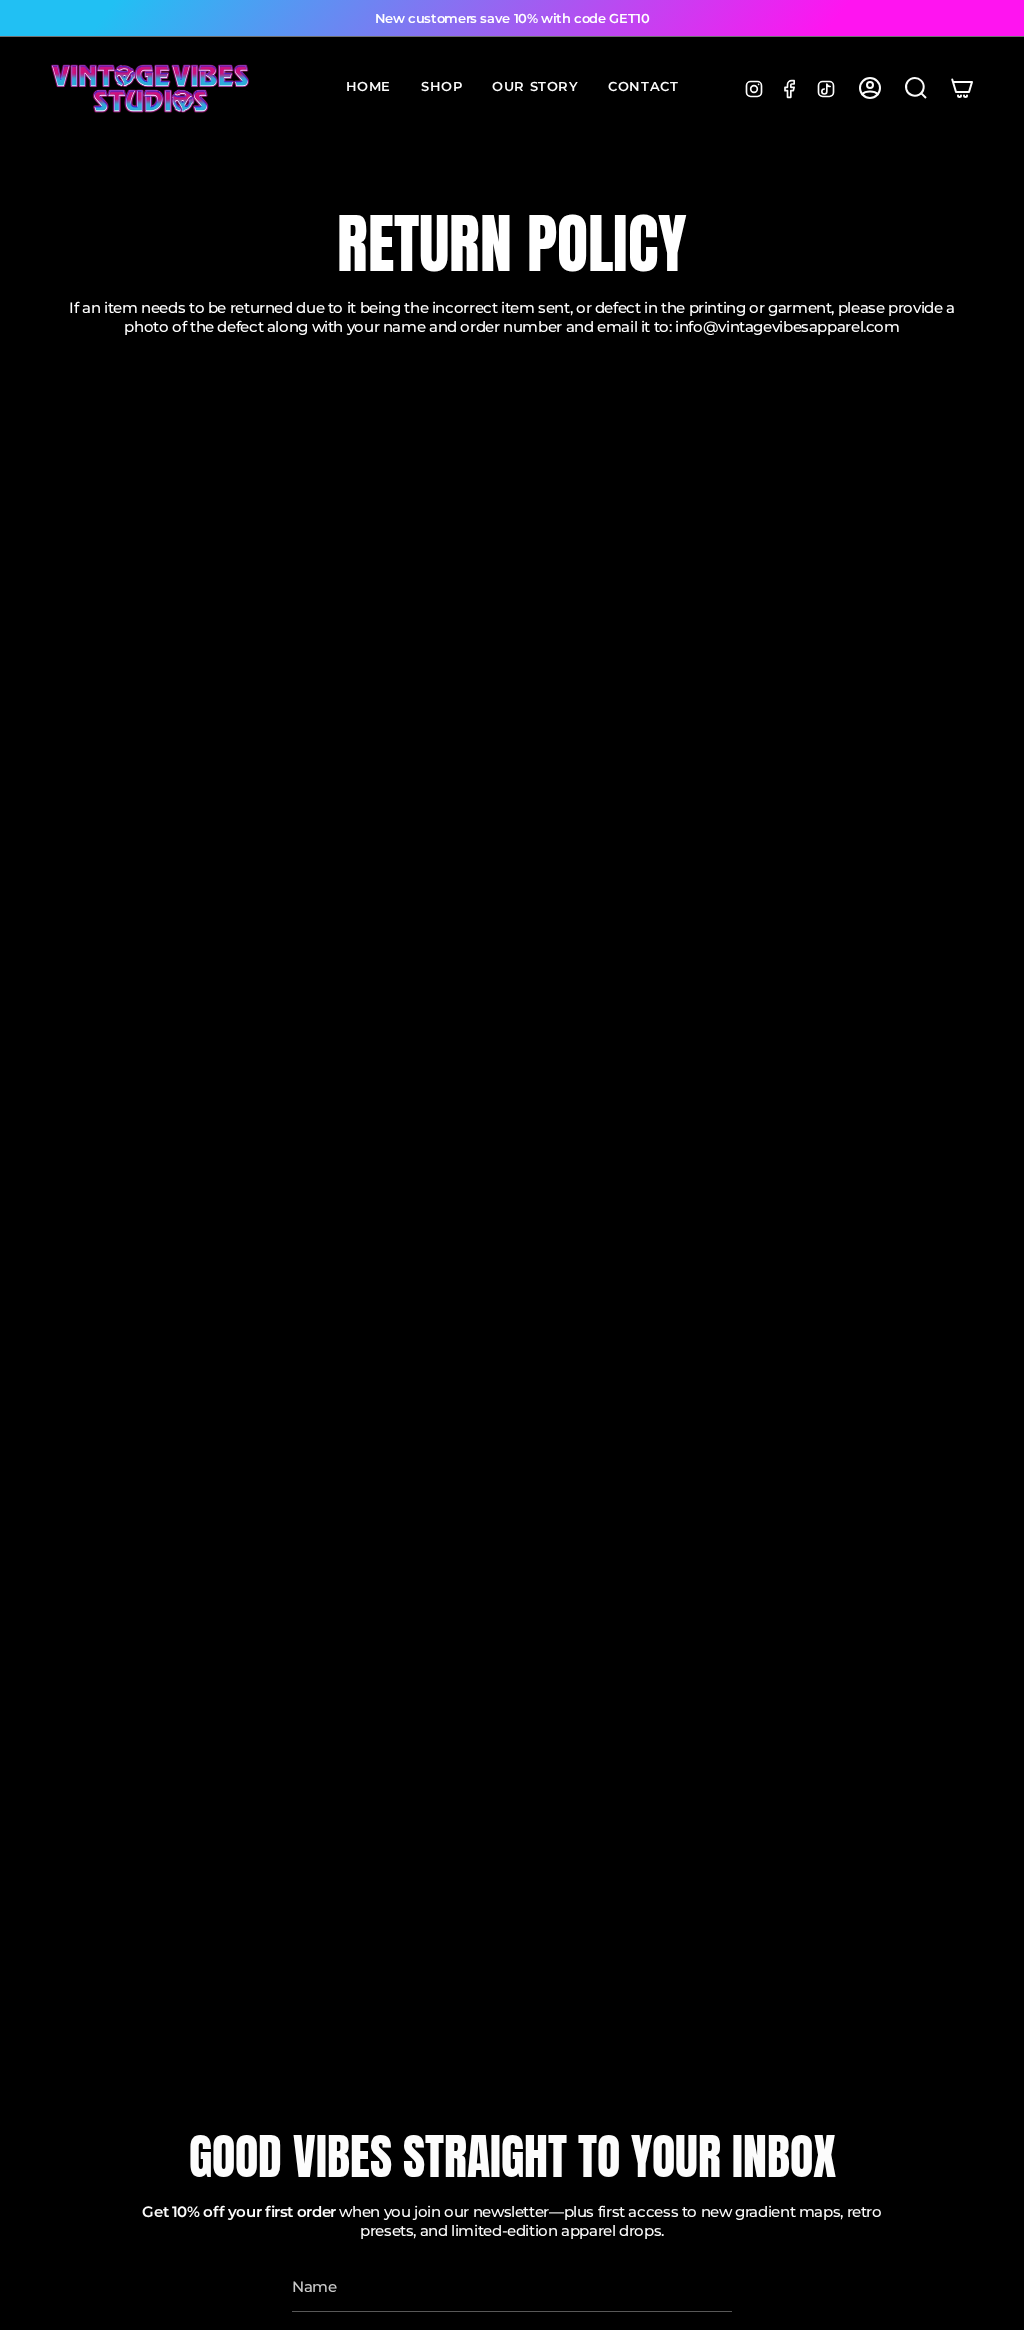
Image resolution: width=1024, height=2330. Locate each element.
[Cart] (962, 88)
